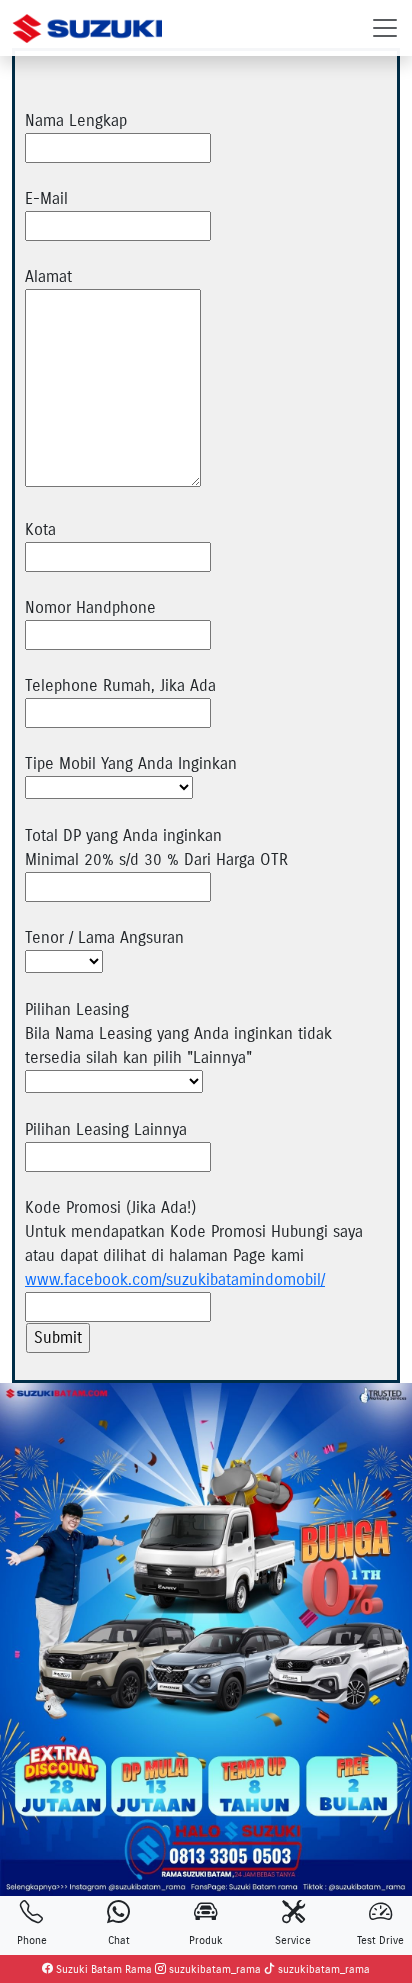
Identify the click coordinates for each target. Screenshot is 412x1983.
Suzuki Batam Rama (102, 1969)
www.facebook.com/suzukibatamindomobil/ (175, 1279)
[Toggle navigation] (385, 28)
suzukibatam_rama (213, 1969)
